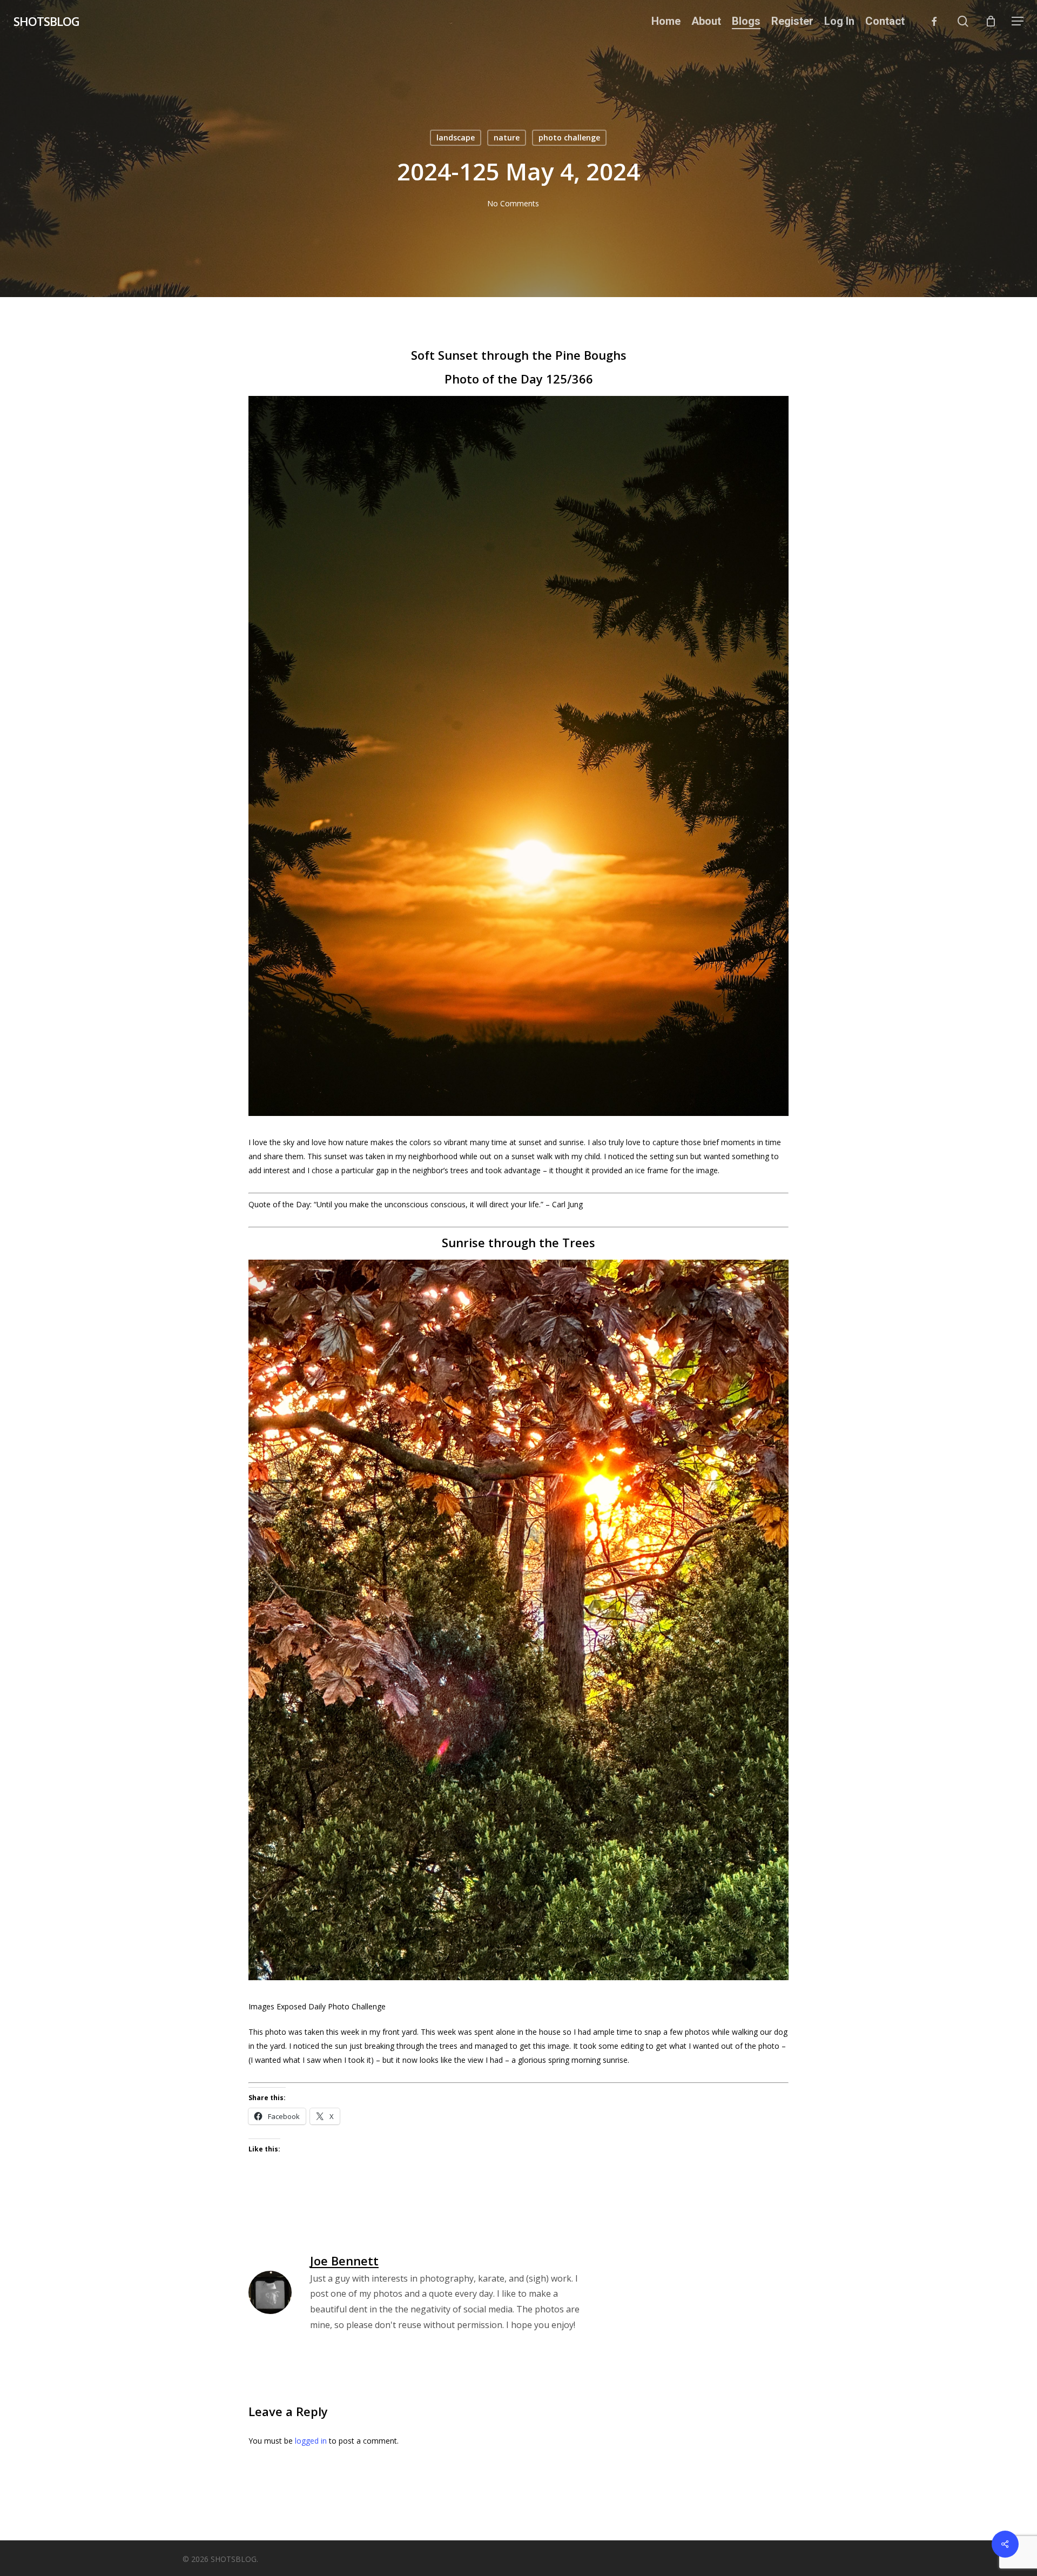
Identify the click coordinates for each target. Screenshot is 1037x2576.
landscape (456, 137)
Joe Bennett (344, 2261)
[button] (1018, 21)
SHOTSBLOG (46, 21)
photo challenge (569, 137)
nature (507, 137)
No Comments (513, 203)
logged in (311, 2441)
